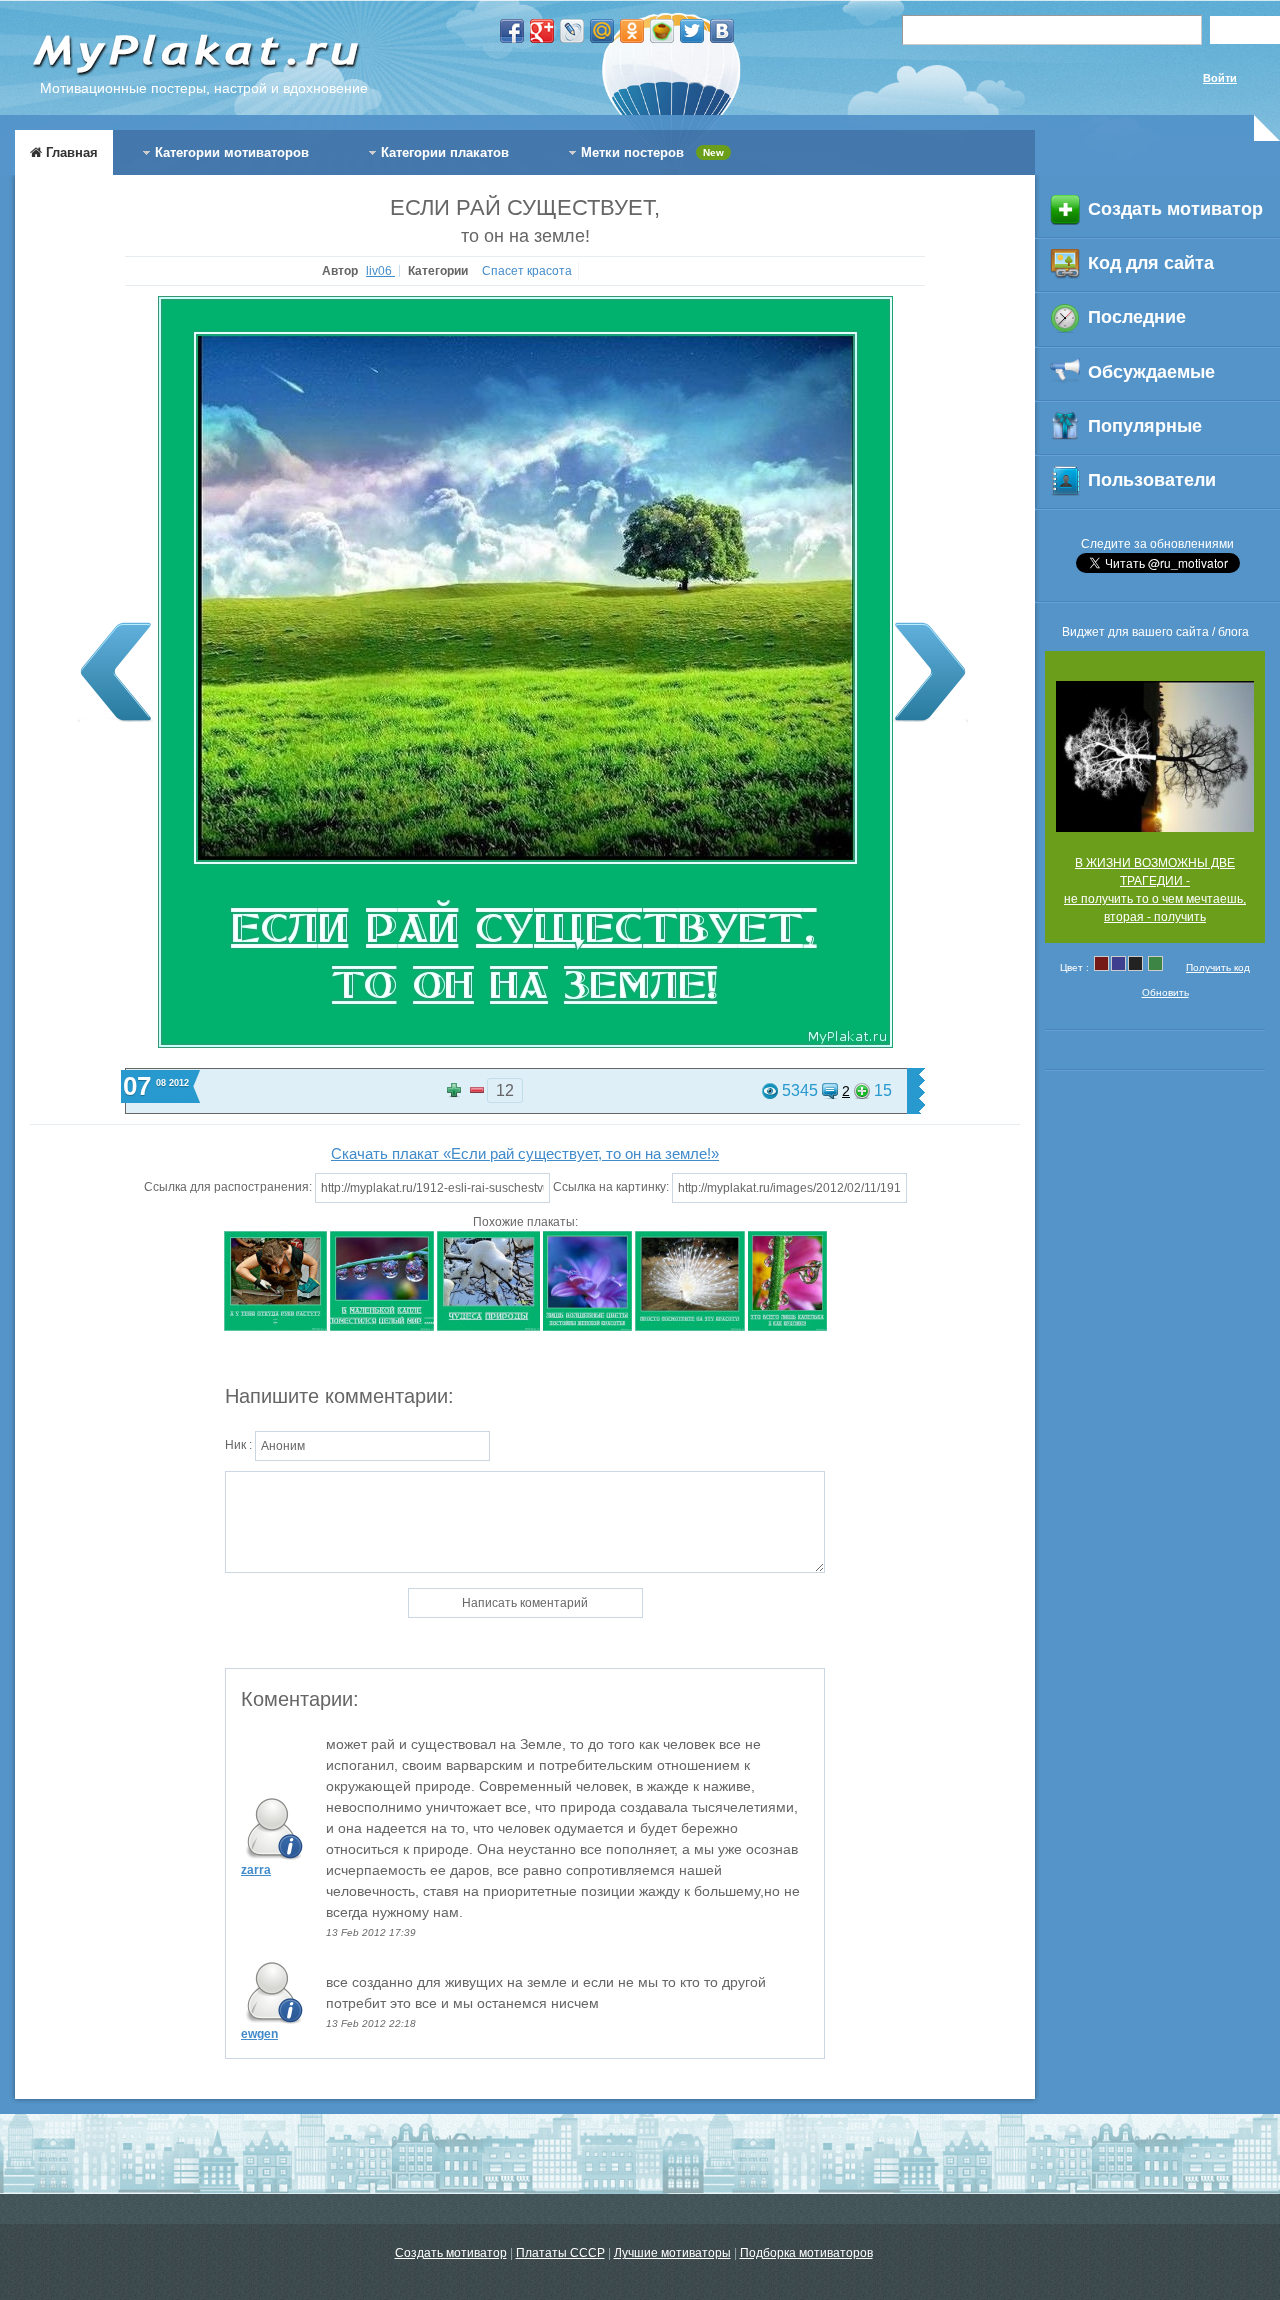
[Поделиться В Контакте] (722, 31)
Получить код (1218, 967)
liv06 (380, 271)
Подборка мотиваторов (806, 2253)
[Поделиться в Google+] (542, 31)
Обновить (1165, 992)
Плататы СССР (560, 2253)
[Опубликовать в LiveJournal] (572, 31)
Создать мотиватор (451, 2253)
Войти (1220, 78)
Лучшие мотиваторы (672, 2253)
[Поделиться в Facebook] (512, 31)
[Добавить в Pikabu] (662, 31)
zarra (256, 1870)
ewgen (259, 2034)
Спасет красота (527, 271)
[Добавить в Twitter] (692, 31)
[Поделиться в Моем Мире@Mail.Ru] (602, 31)
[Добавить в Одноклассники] (632, 31)
